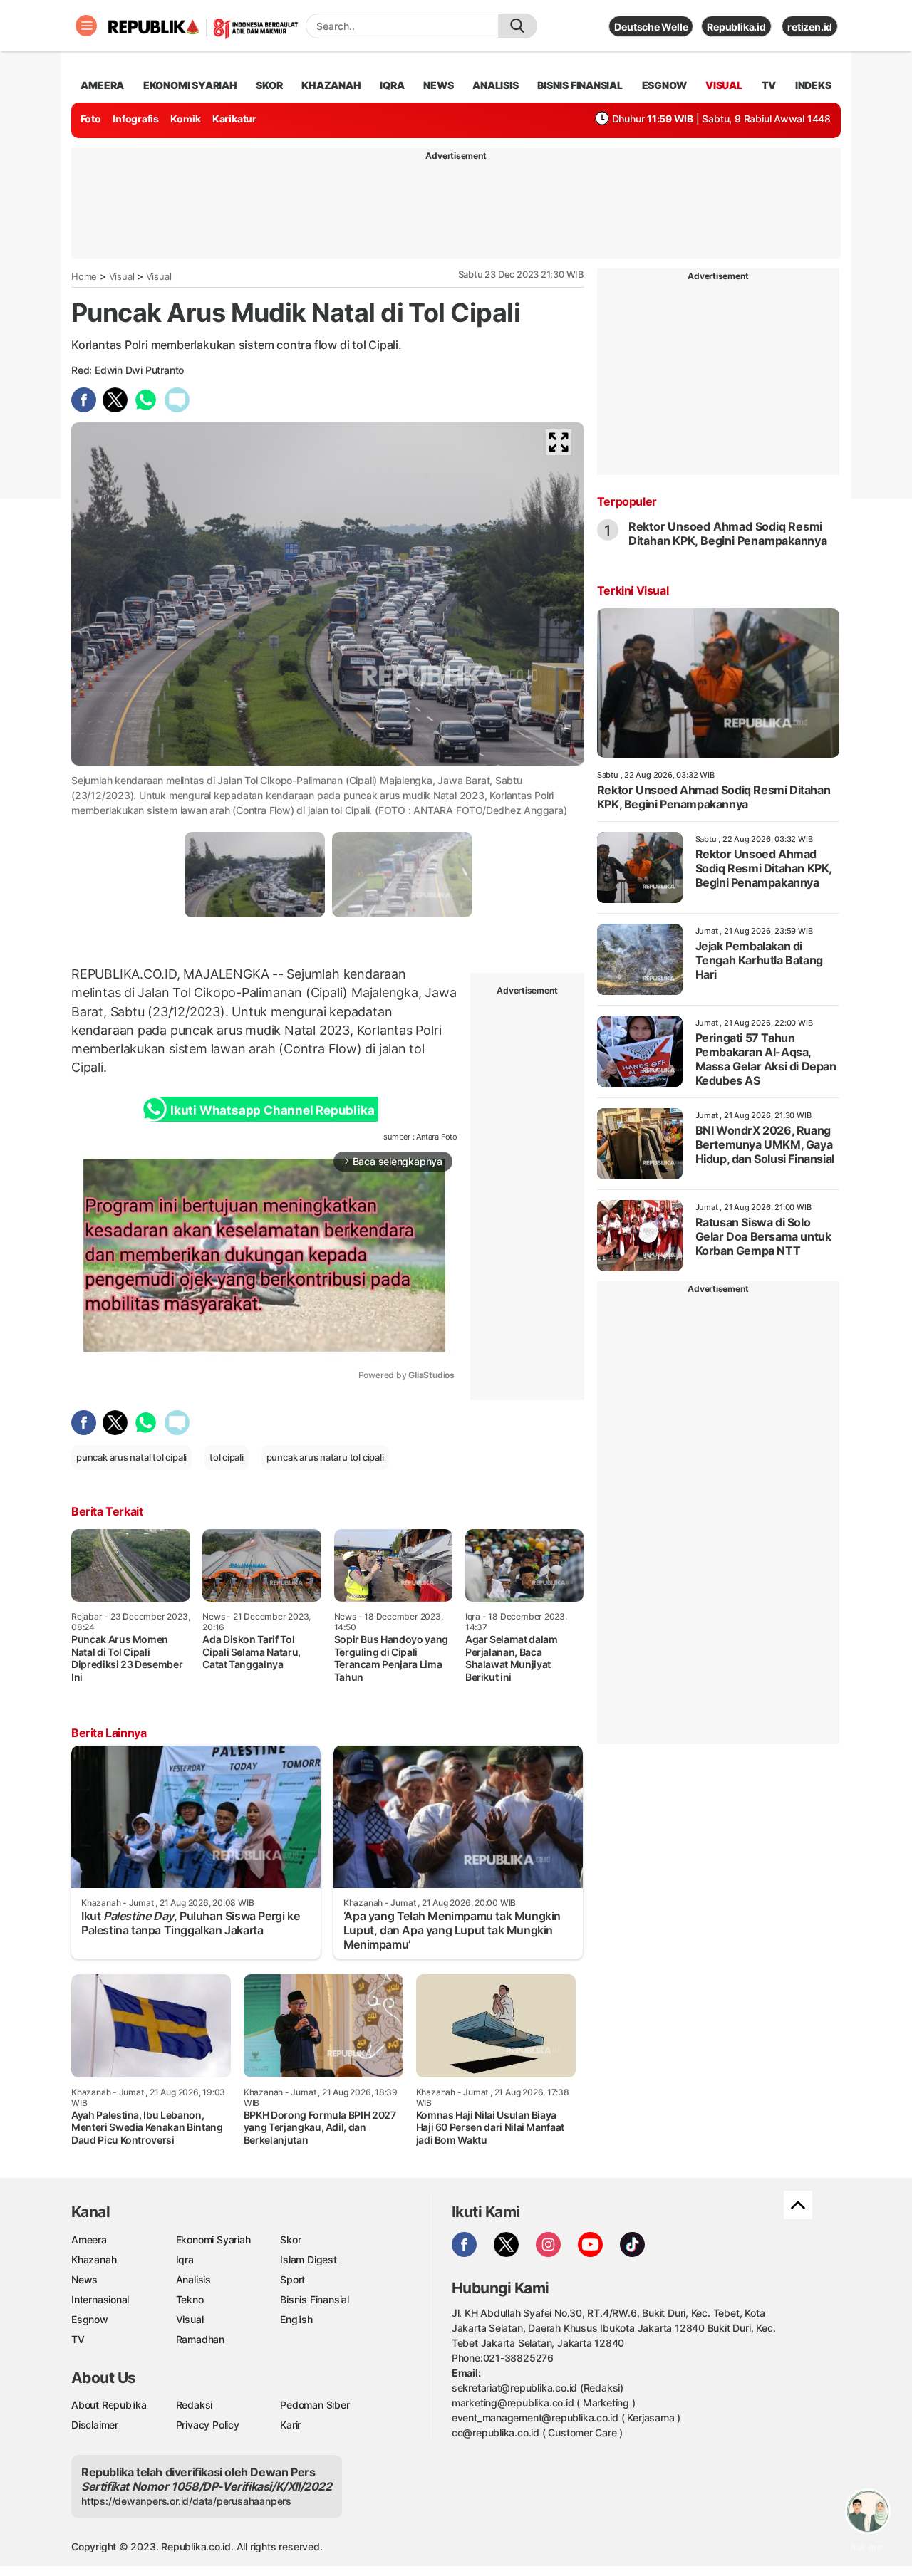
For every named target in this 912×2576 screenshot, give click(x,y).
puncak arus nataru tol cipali (325, 1457)
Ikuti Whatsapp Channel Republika (272, 1110)
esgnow (664, 85)
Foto (91, 119)
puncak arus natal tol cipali (131, 1457)
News (84, 2279)
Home (84, 276)
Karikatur (234, 119)
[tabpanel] (255, 874)
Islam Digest (308, 2259)
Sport (292, 2279)
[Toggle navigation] (86, 26)
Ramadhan (200, 2339)
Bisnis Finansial (580, 85)
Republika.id (736, 27)
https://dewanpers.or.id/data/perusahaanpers (186, 2501)
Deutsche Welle (651, 27)
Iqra (185, 2259)
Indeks (813, 85)
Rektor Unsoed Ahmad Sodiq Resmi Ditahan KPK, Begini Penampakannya (728, 533)
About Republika (109, 2405)
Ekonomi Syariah (190, 85)
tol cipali (227, 1457)
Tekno (190, 2299)
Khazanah (94, 2259)
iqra (392, 85)
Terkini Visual (633, 590)
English (296, 2319)
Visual (122, 276)
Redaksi (195, 2405)
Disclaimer (95, 2425)
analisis (495, 85)
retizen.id (810, 27)
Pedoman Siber (315, 2405)
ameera (102, 85)
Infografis (136, 119)
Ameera (89, 2239)
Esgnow (90, 2319)
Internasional (100, 2299)
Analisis (193, 2279)
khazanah (331, 85)
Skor (290, 2239)
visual (724, 85)
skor (269, 85)
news (438, 85)
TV (769, 85)
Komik (185, 119)
